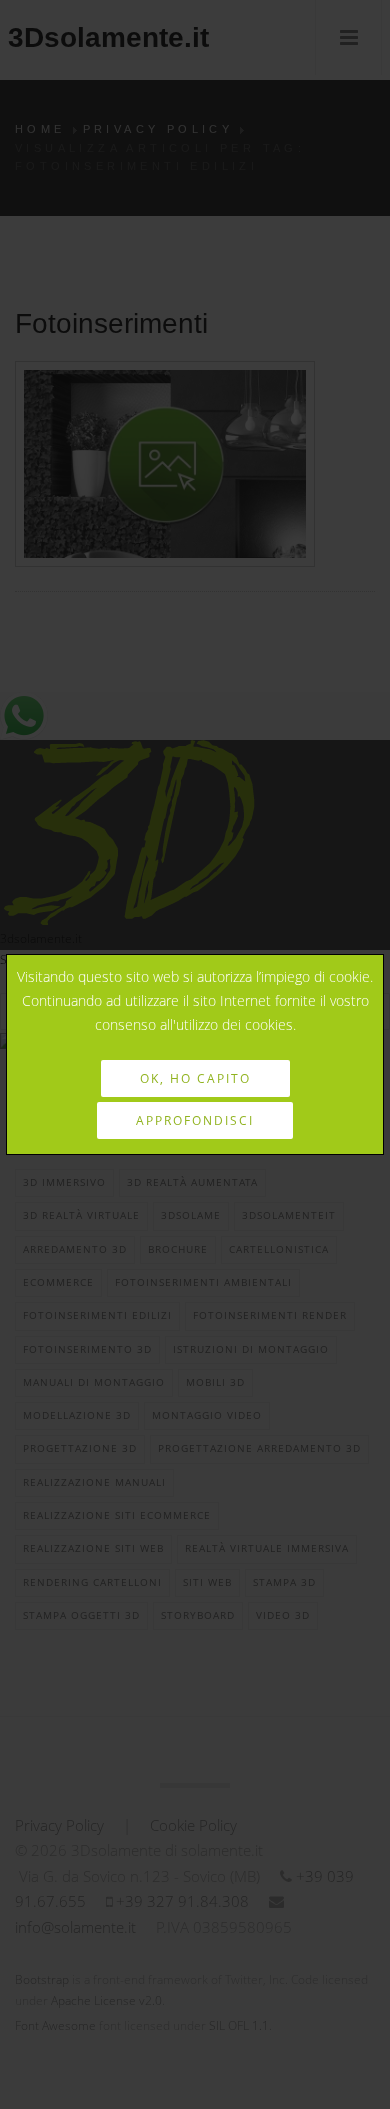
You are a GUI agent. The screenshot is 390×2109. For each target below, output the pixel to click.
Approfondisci (195, 1120)
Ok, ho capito (195, 1078)
